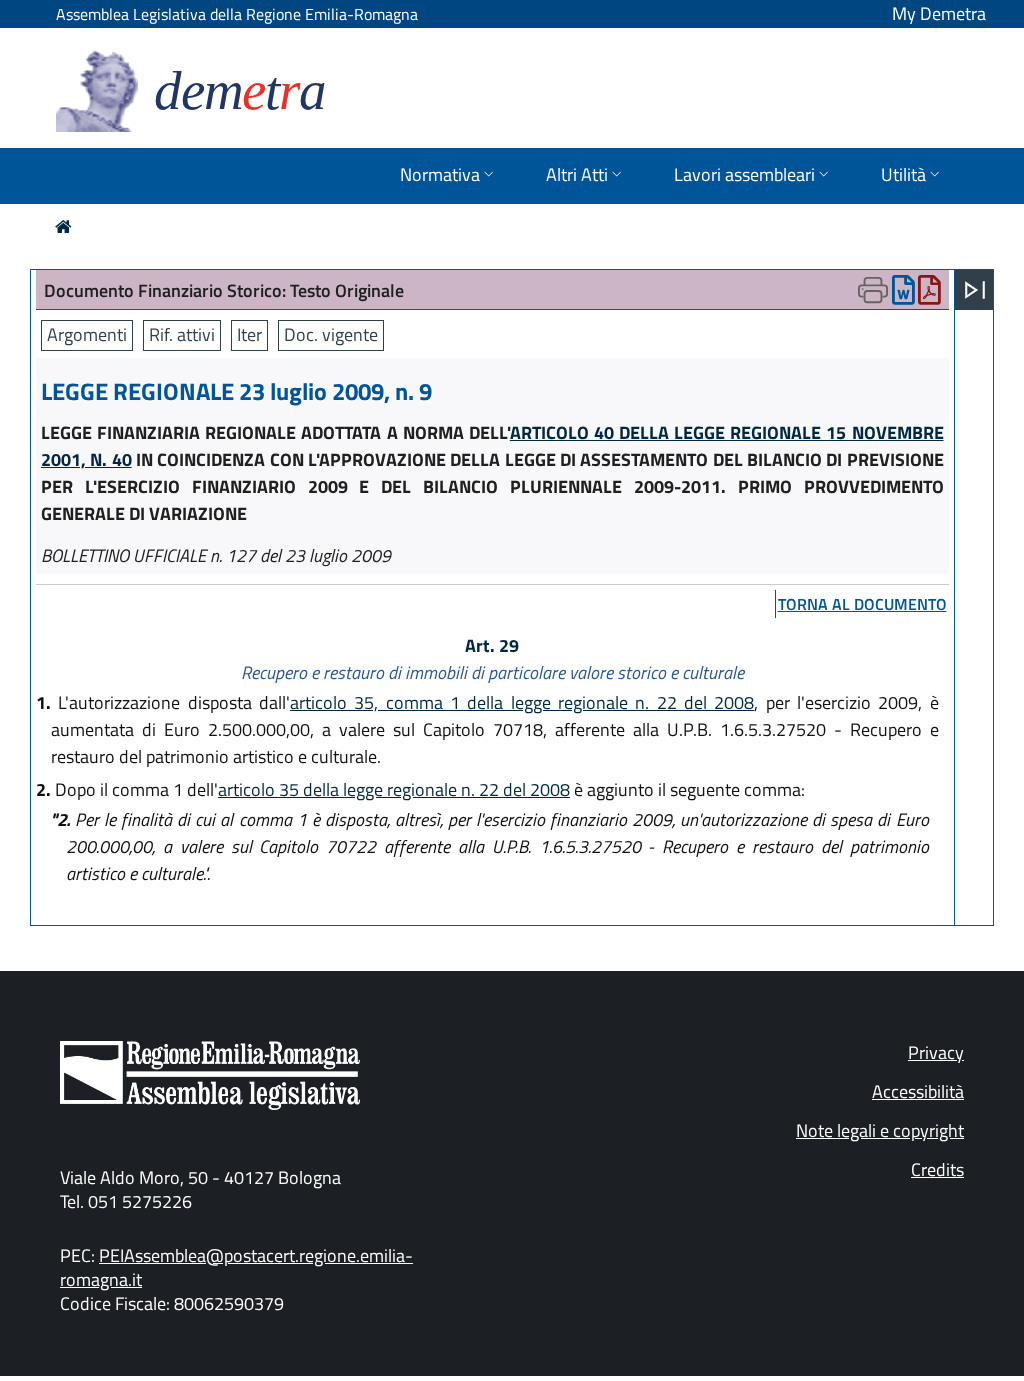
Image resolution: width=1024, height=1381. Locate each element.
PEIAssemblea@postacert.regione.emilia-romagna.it (236, 1267)
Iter (249, 334)
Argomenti (87, 334)
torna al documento (862, 604)
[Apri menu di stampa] (873, 290)
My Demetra (939, 13)
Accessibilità (918, 1091)
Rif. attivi (182, 334)
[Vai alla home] (63, 226)
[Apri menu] (975, 290)
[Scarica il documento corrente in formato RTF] (903, 294)
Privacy (936, 1052)
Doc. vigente (331, 334)
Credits (937, 1169)
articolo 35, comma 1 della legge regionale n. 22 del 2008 (522, 702)
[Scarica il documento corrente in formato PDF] (929, 294)
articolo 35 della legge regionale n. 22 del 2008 (394, 789)
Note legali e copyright (880, 1130)
